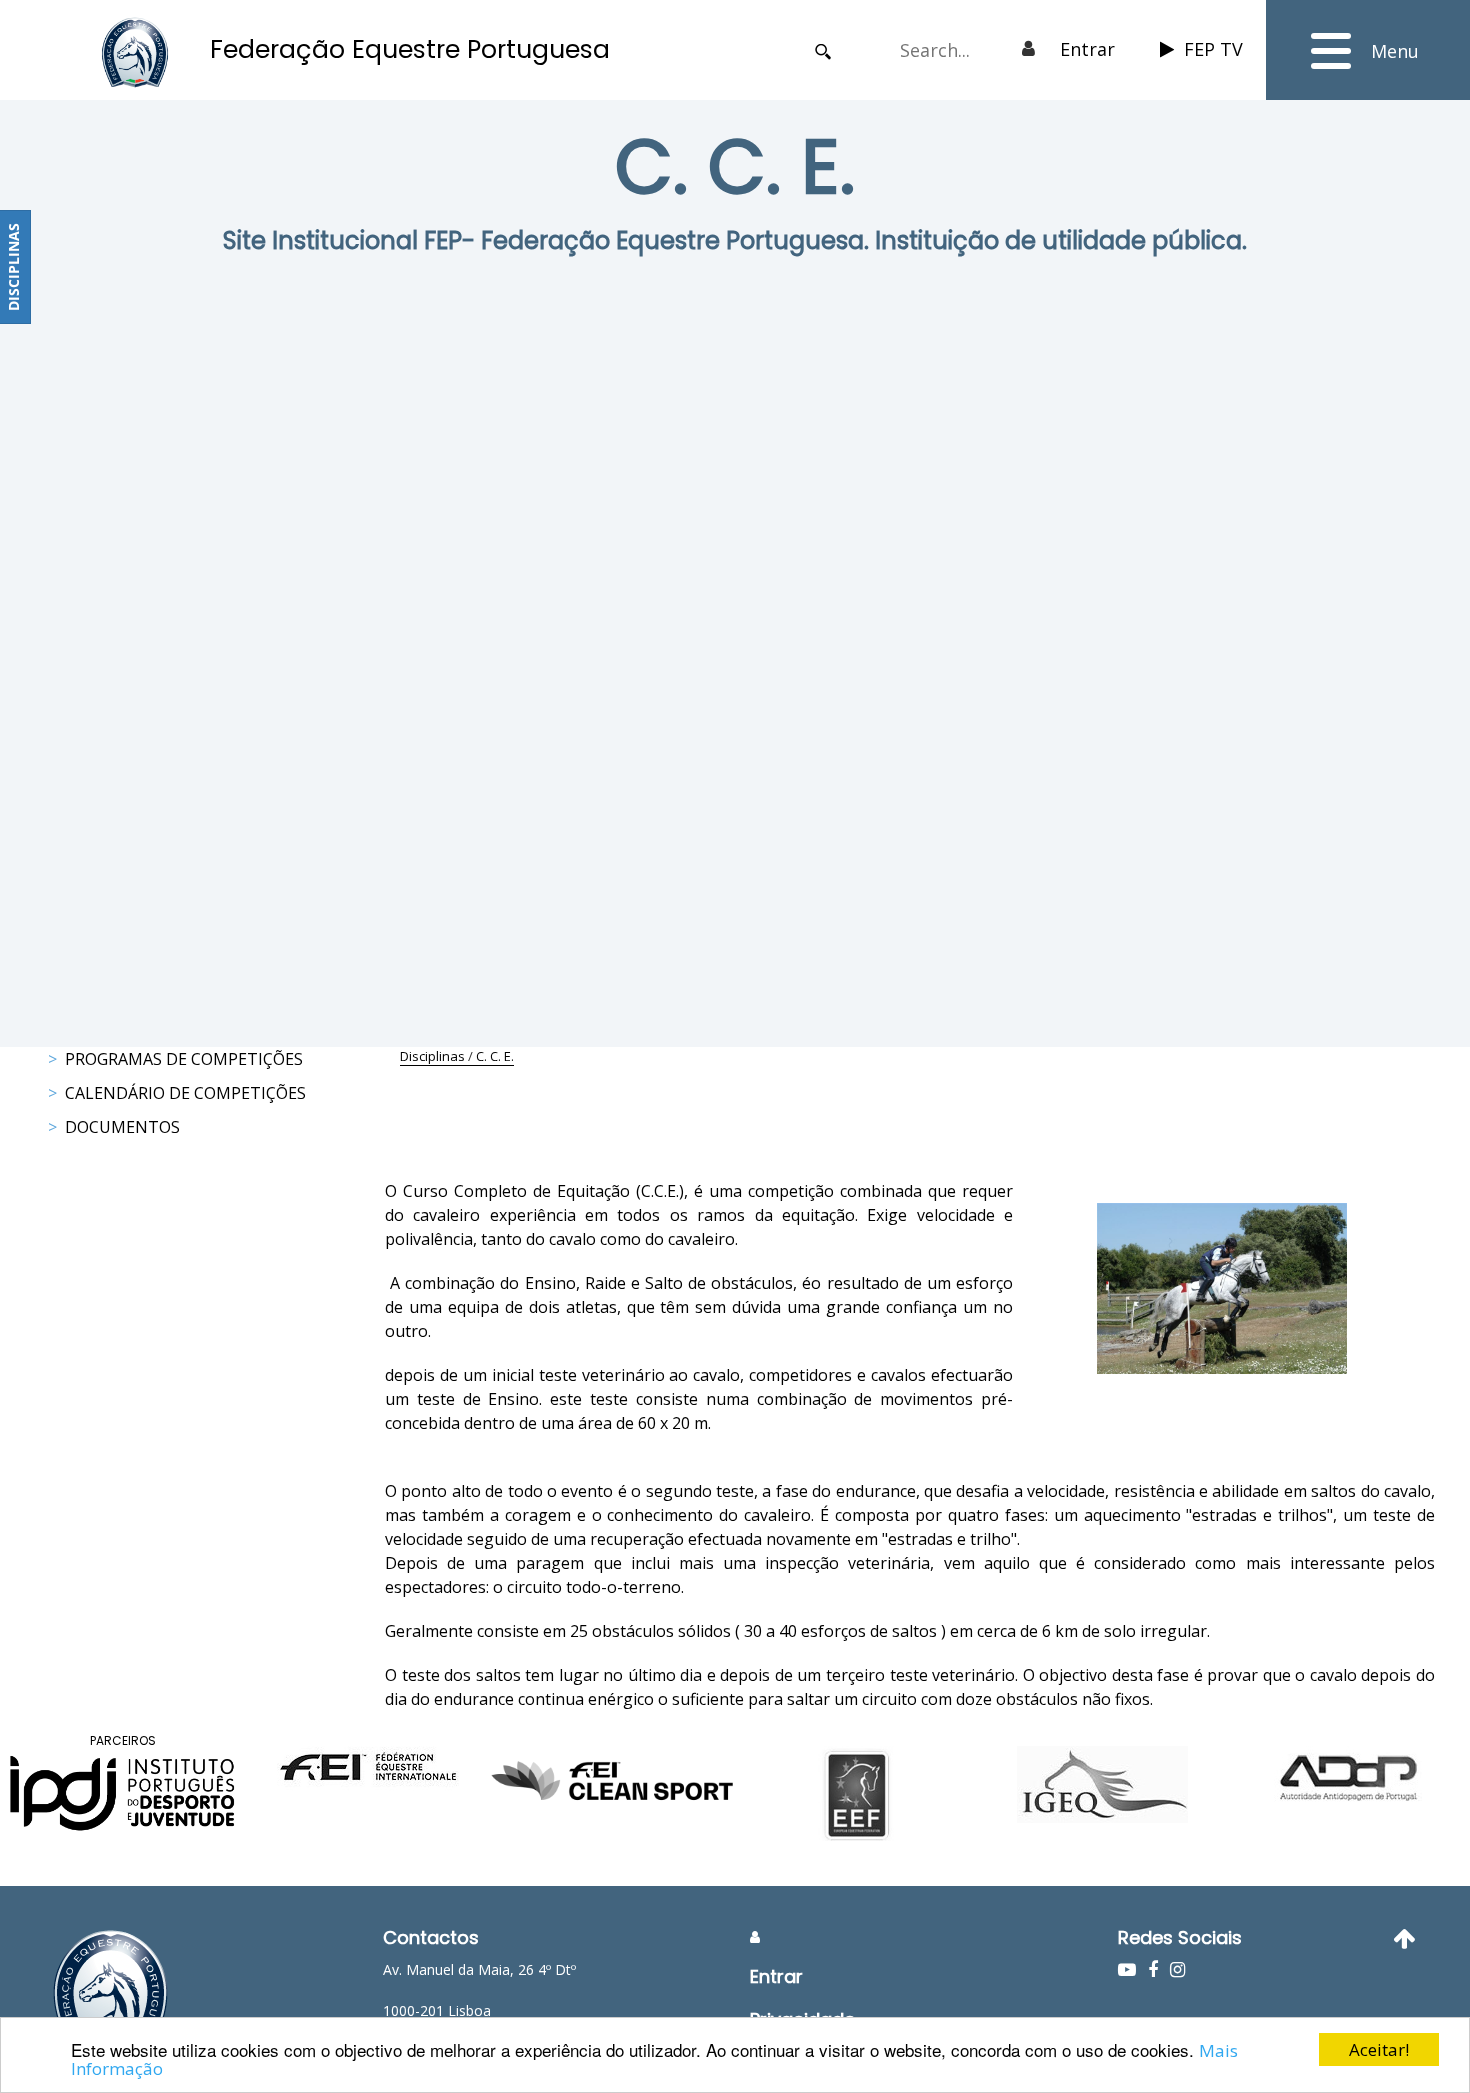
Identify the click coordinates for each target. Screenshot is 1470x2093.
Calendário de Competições (185, 1093)
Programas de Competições (184, 1059)
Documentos (122, 1127)
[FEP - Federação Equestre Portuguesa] (135, 52)
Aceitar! (1379, 2049)
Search (822, 51)
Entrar (1087, 49)
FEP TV (1213, 49)
